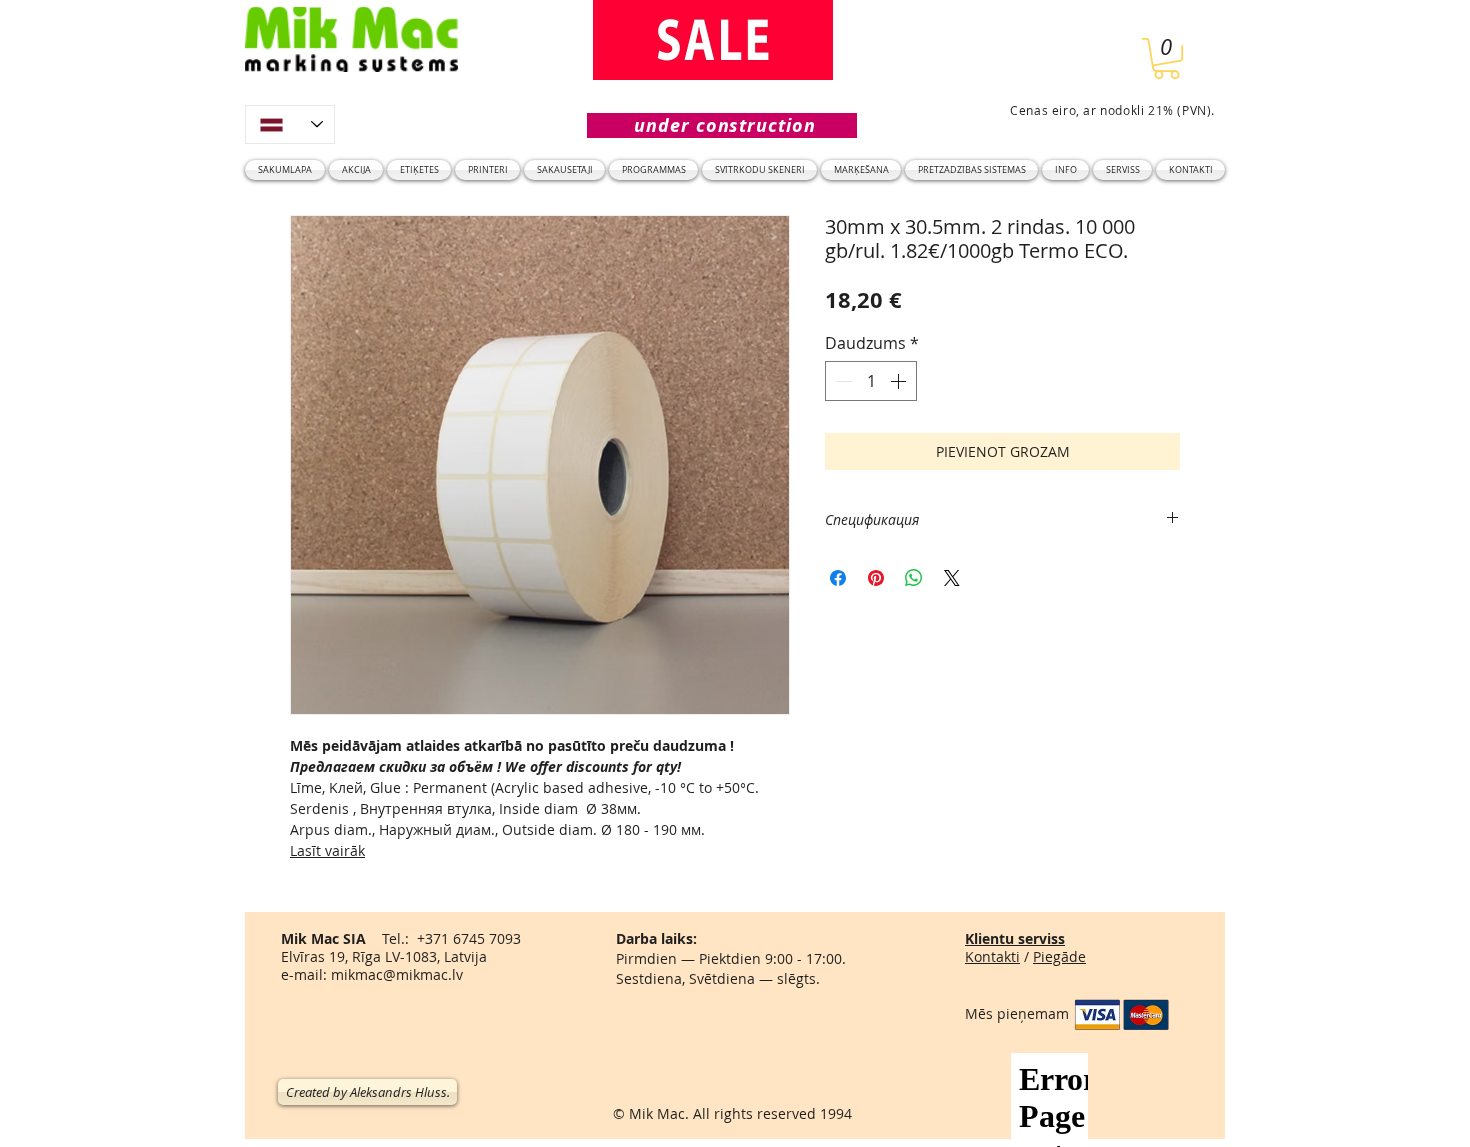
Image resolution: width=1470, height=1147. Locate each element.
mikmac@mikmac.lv (397, 974)
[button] (1166, 58)
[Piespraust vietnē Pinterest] (876, 578)
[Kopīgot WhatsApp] (914, 578)
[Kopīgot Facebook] (838, 578)
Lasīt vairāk (327, 850)
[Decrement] (842, 381)
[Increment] (900, 381)
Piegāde (1059, 956)
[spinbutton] (871, 381)
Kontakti (992, 956)
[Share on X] (952, 578)
